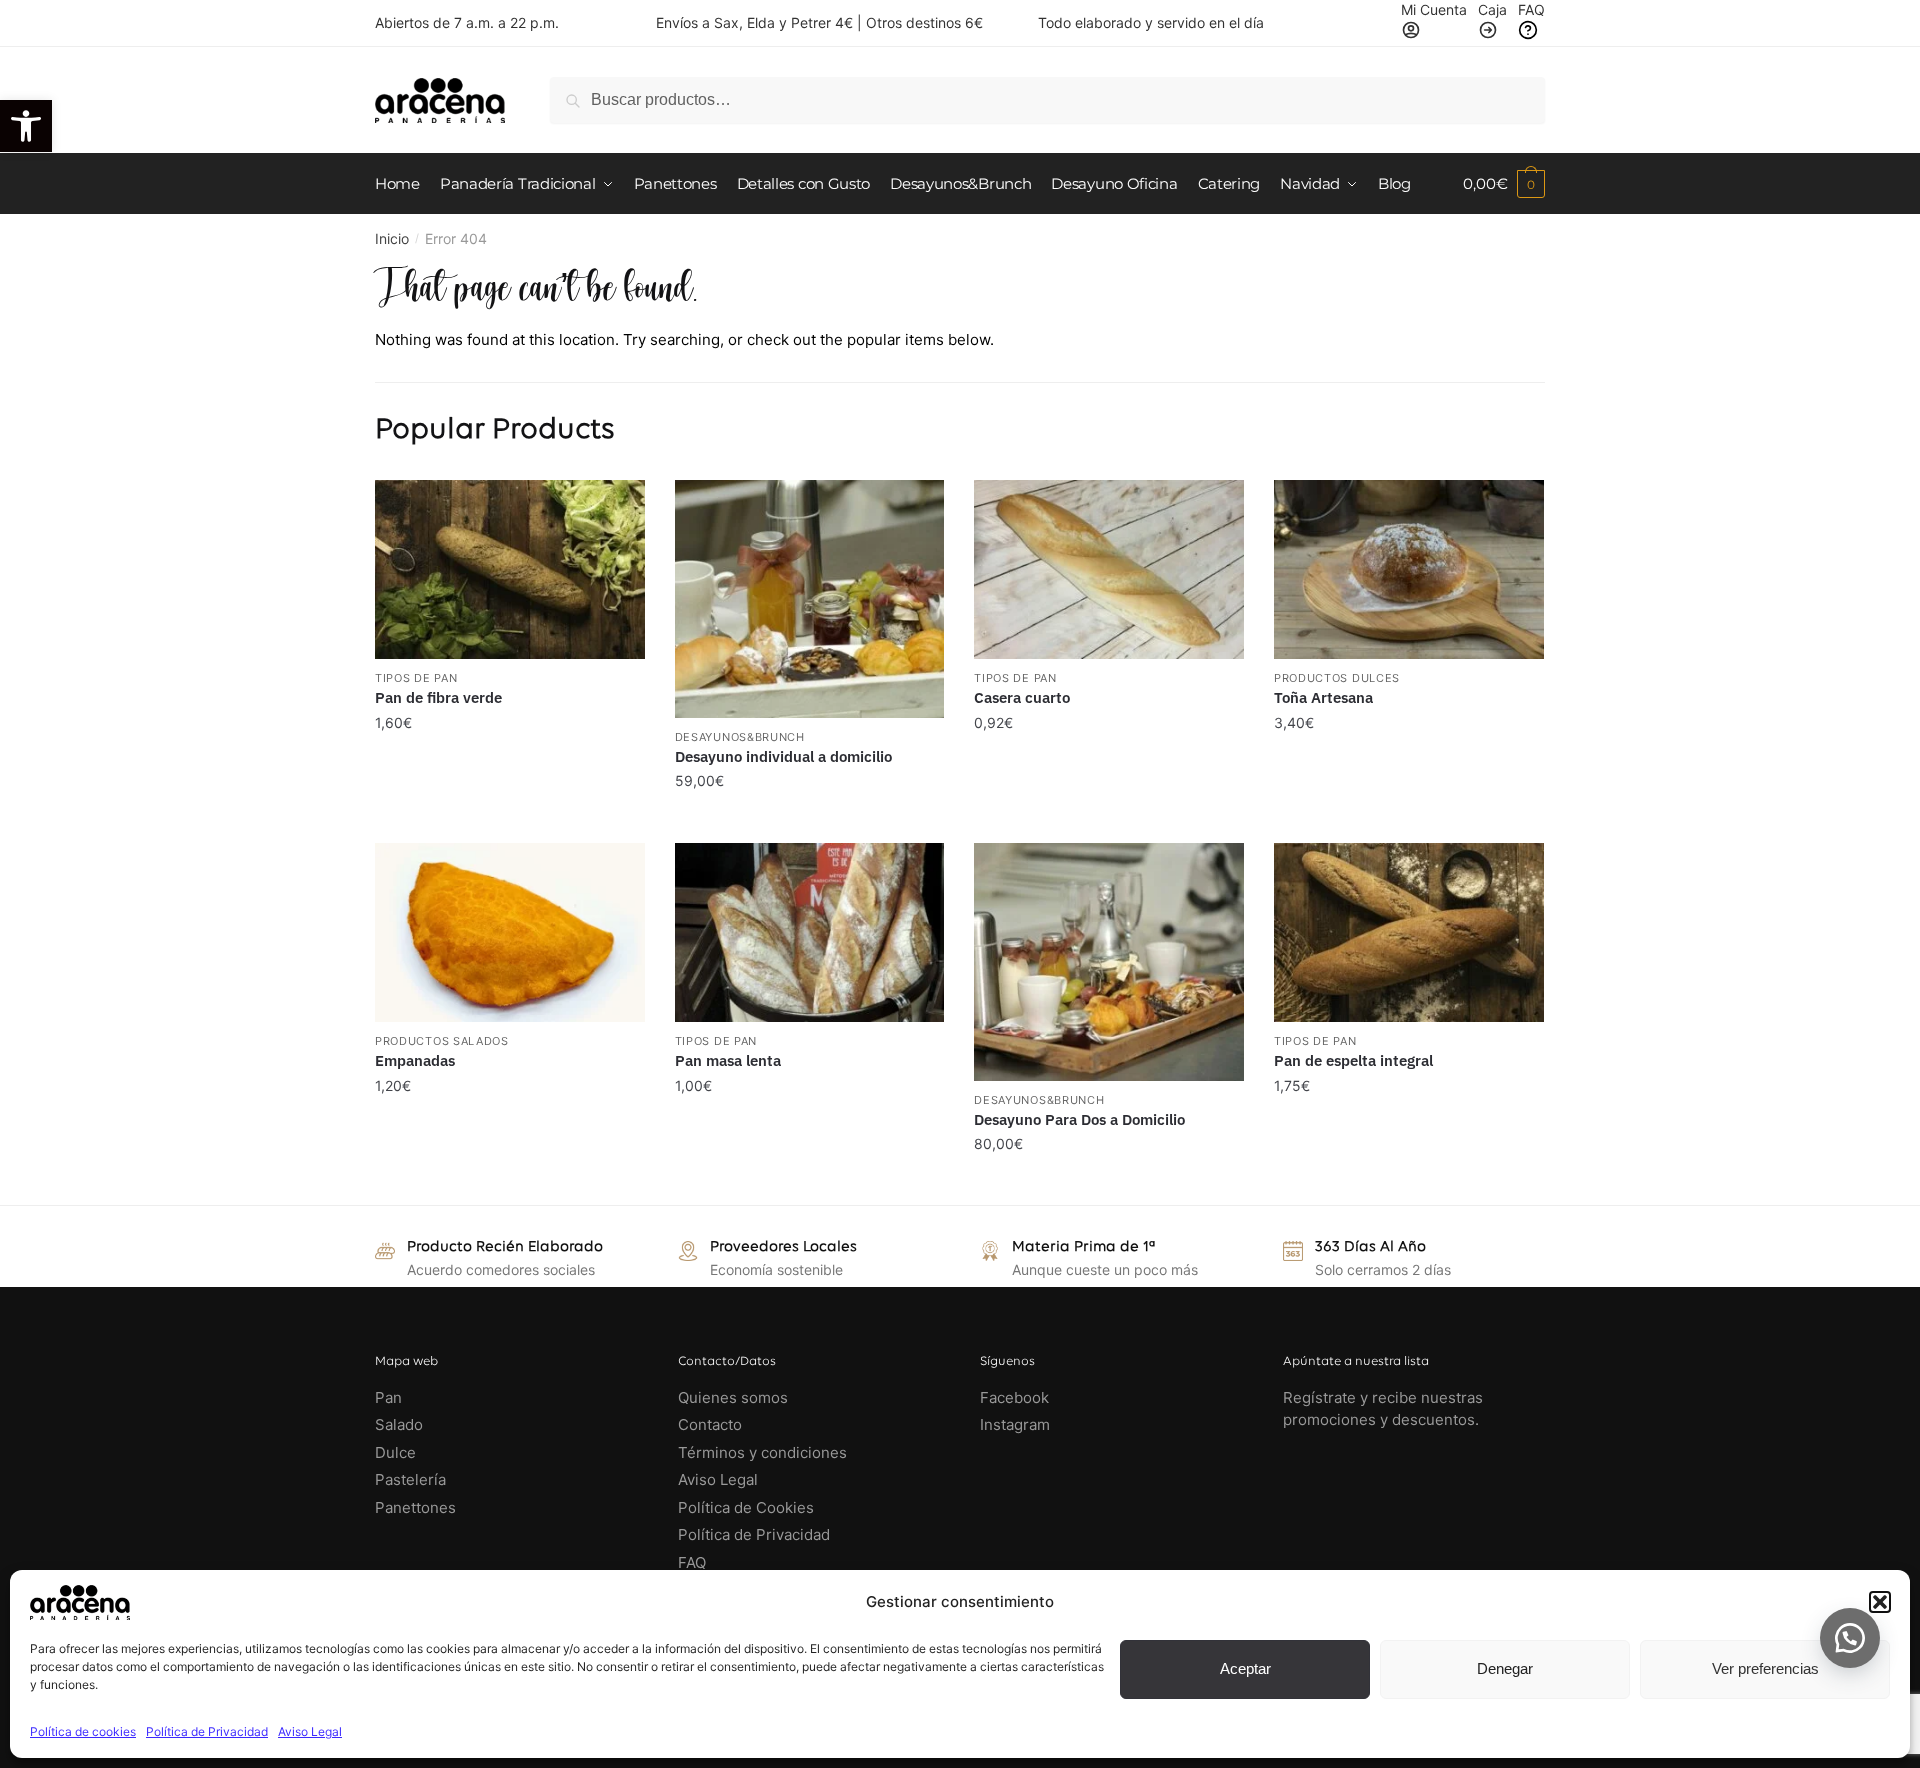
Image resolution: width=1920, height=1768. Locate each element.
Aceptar (1245, 1668)
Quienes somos (733, 1397)
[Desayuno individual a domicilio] (810, 599)
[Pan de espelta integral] (1409, 933)
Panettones (415, 1507)
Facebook (1014, 1397)
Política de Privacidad (207, 1731)
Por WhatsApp (519, 741)
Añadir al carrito (510, 821)
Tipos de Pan (416, 678)
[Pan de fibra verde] (510, 570)
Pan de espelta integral (1353, 1060)
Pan (388, 1397)
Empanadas (415, 1060)
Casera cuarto (1022, 697)
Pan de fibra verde (438, 697)
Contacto (710, 1424)
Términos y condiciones (764, 1452)
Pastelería (410, 1479)
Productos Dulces (1337, 678)
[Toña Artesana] (1409, 570)
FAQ (692, 1562)
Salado (399, 1424)
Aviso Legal (310, 1731)
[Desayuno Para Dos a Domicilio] (1109, 962)
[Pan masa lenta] (810, 933)
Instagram (1015, 1424)
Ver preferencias (1765, 1668)
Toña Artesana (1323, 697)
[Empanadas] (510, 933)
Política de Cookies (746, 1507)
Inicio (392, 238)
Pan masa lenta (728, 1060)
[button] (26, 126)
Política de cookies (83, 1731)
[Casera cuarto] (1109, 570)
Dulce (395, 1452)
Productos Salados (442, 1041)
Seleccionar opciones (510, 1184)
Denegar (1505, 1668)
